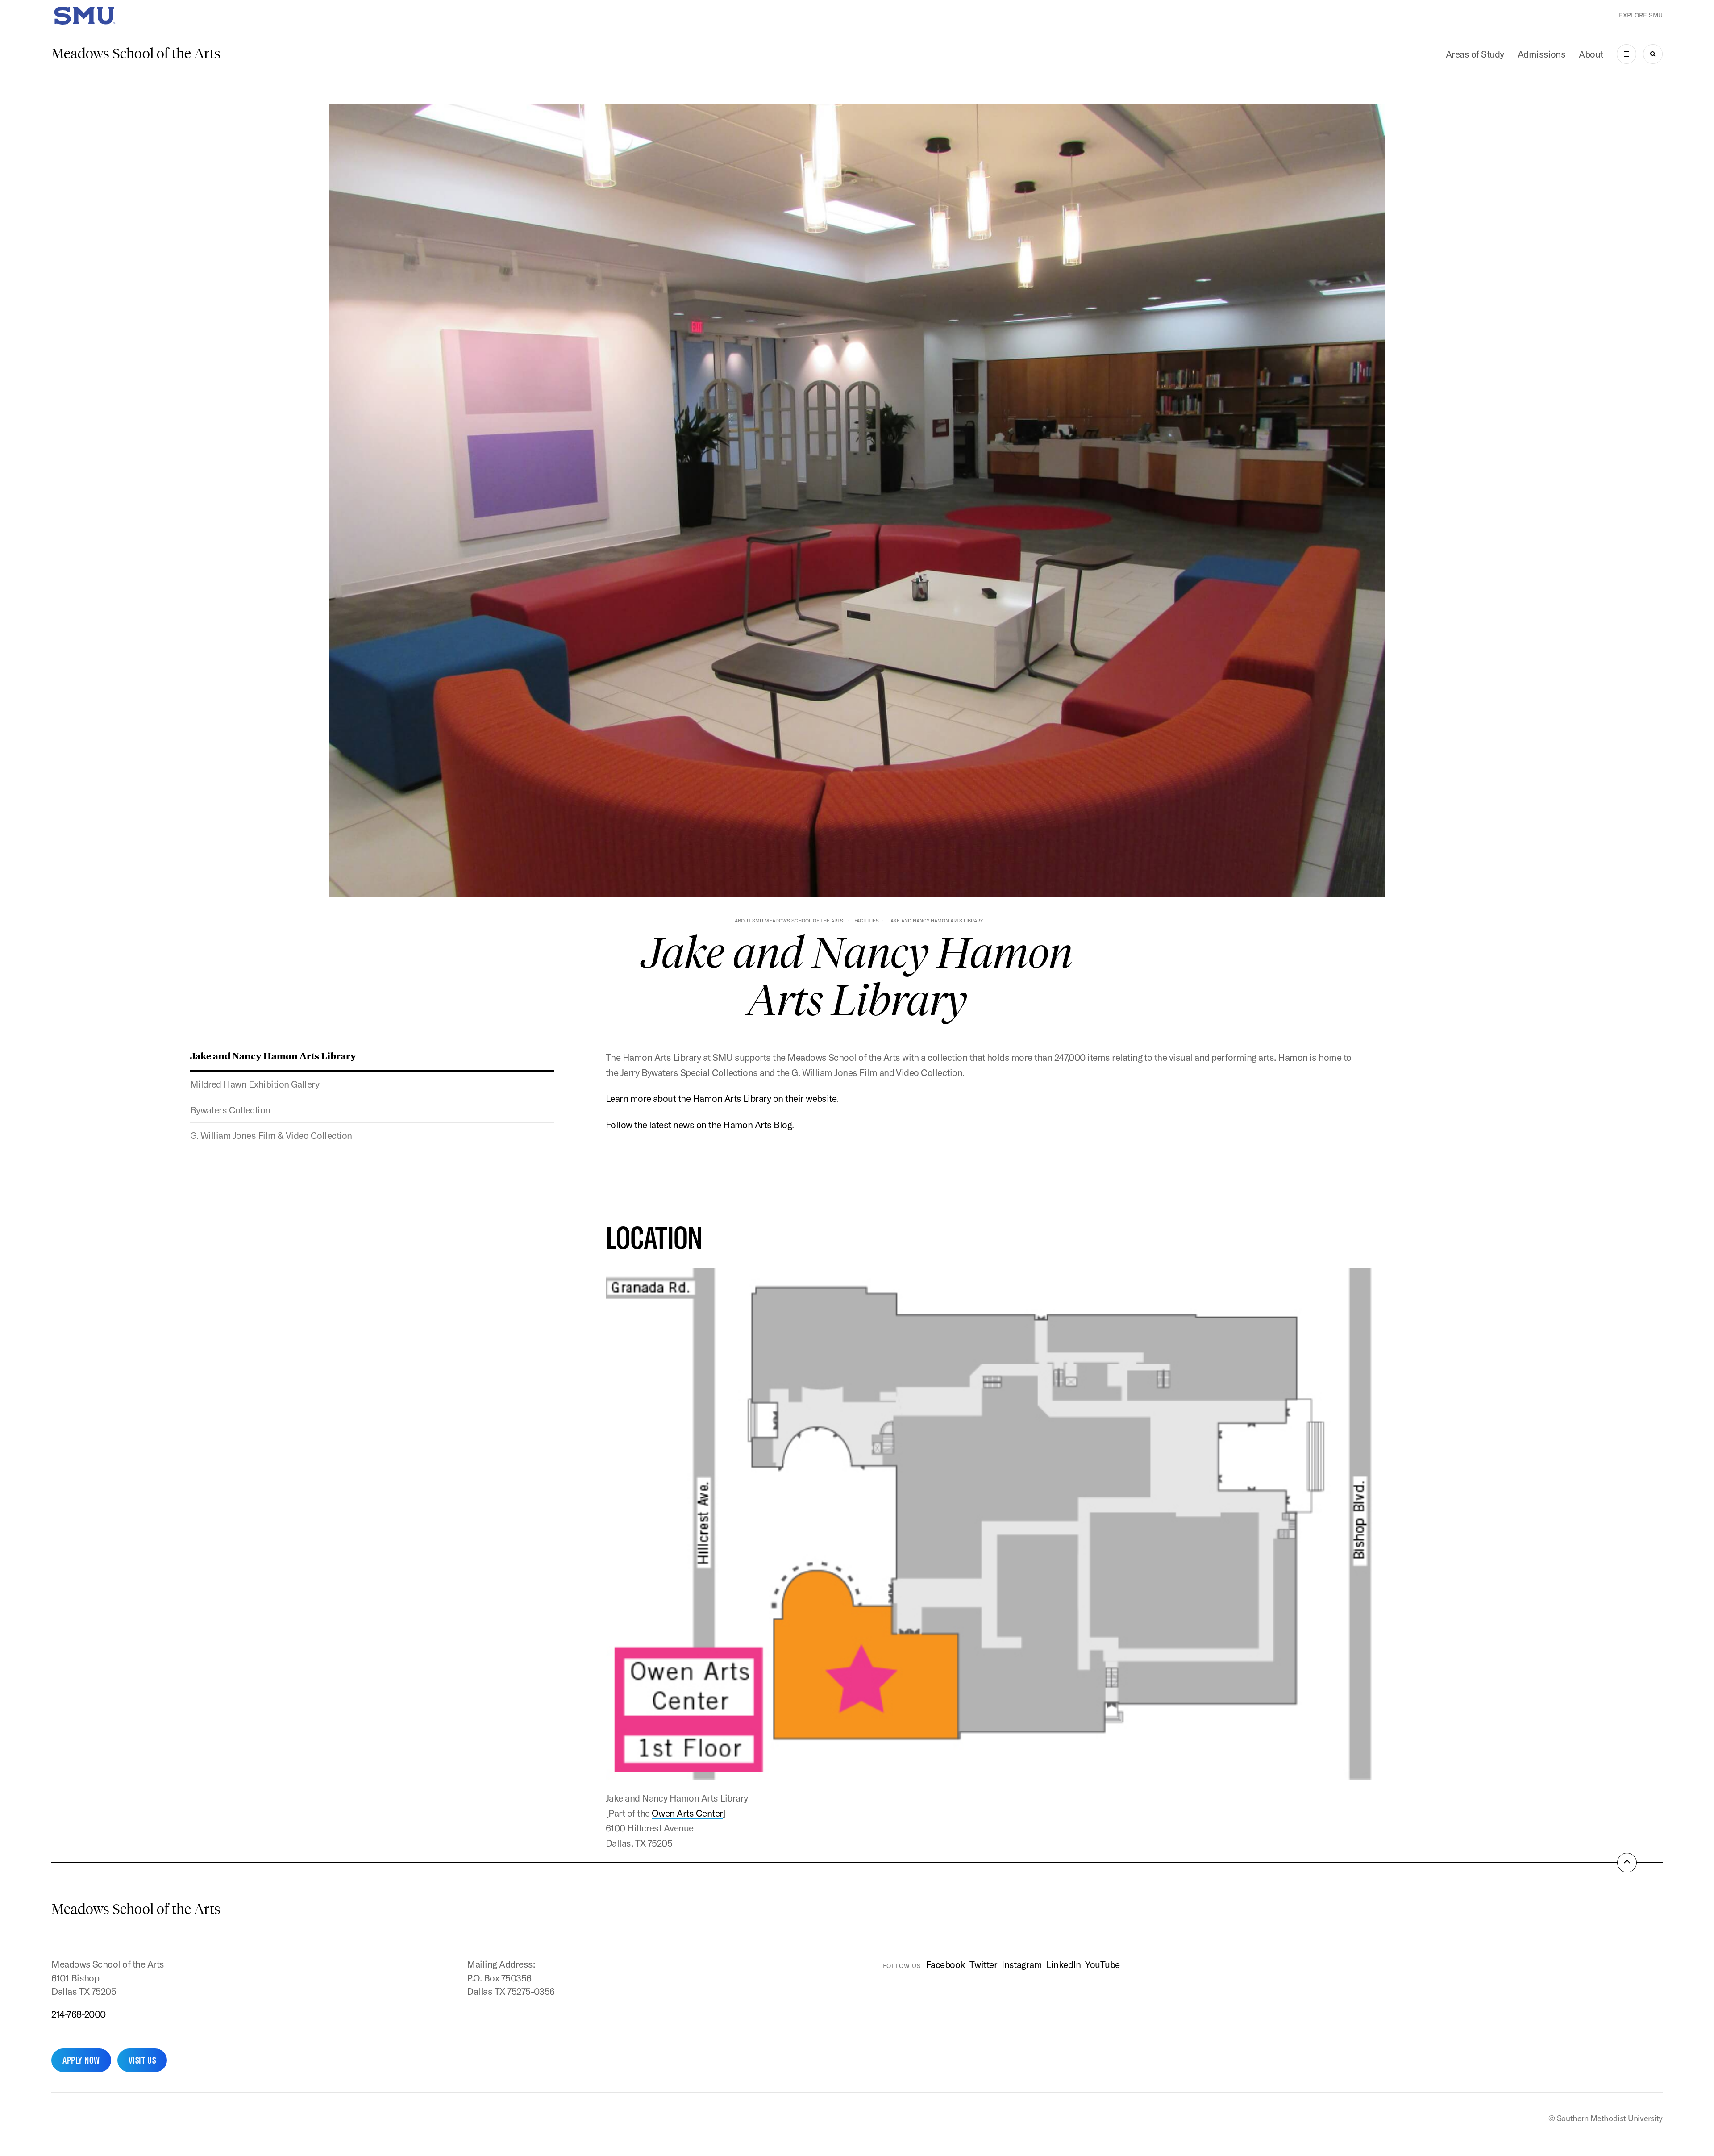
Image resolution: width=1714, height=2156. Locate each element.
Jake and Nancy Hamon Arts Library (273, 1055)
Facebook (945, 1964)
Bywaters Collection (230, 1110)
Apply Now (81, 2060)
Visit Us (142, 2060)
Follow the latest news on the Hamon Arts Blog (699, 1125)
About (1591, 54)
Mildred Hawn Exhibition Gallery (255, 1084)
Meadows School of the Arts (136, 54)
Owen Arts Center (687, 1813)
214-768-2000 (79, 2014)
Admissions (1542, 54)
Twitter (983, 1964)
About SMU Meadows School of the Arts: (790, 921)
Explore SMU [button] (1641, 15)
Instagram (1022, 1964)
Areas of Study (1475, 54)
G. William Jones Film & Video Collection (271, 1135)
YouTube (1102, 1964)
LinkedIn (1063, 1964)
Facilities (867, 921)
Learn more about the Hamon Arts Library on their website (721, 1098)
